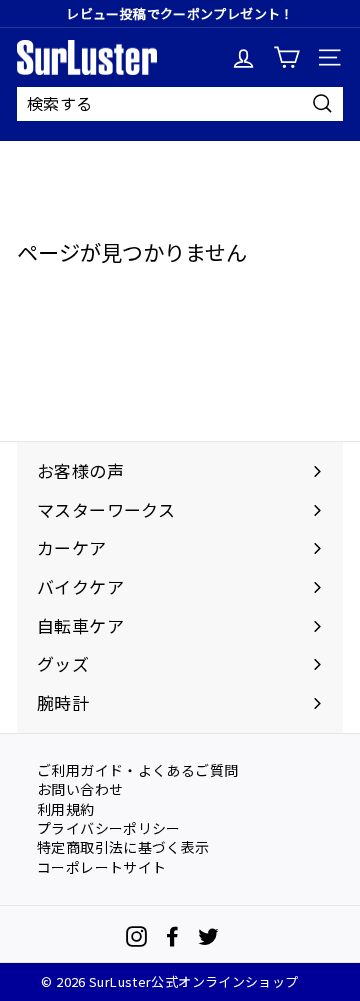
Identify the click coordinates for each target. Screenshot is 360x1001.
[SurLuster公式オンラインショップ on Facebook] (172, 936)
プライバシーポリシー (109, 827)
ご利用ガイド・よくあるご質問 (137, 769)
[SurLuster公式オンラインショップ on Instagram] (136, 936)
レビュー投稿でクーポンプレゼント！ (179, 13)
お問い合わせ (80, 788)
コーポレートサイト (101, 866)
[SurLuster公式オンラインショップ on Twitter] (208, 936)
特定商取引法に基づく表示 (123, 846)
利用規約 (66, 808)
